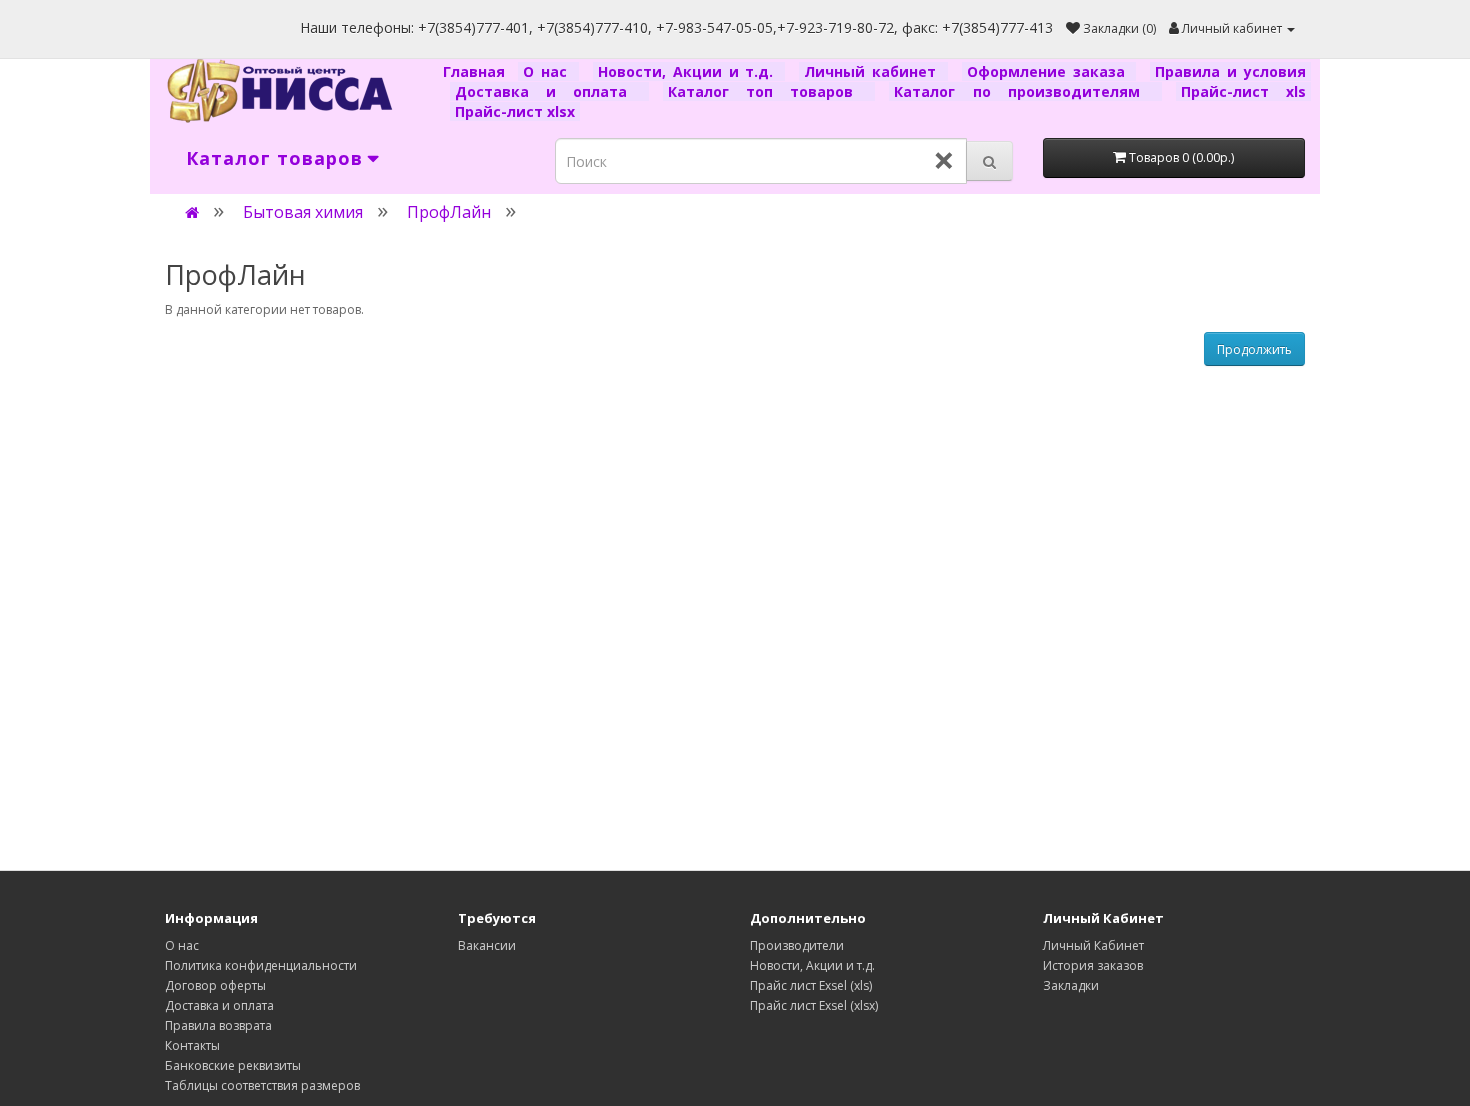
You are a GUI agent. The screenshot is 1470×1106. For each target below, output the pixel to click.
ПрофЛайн (449, 212)
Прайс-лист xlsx (515, 111)
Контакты (192, 1045)
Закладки (1071, 985)
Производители (797, 945)
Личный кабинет (873, 71)
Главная (477, 71)
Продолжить (1254, 349)
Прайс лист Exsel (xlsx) (814, 1005)
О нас (548, 71)
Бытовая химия (303, 212)
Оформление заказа (1049, 71)
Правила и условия (1230, 71)
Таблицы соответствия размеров (262, 1085)
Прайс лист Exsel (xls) (811, 985)
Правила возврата (218, 1025)
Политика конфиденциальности (261, 965)
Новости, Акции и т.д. (689, 71)
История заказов (1093, 965)
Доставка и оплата (549, 91)
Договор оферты (215, 985)
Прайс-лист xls (1243, 91)
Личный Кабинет (1093, 945)
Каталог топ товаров (769, 91)
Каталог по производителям (1025, 91)
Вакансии (487, 945)
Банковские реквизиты (233, 1065)
